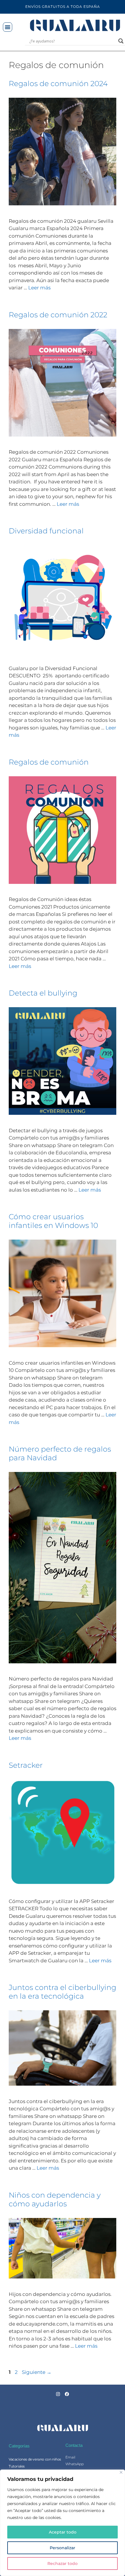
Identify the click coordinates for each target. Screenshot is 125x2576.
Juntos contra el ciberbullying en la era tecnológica (63, 1992)
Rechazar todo (63, 2563)
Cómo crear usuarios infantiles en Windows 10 (53, 1221)
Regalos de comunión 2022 (58, 315)
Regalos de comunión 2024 (58, 83)
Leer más (39, 288)
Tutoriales (17, 2466)
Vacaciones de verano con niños (35, 2459)
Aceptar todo (63, 2532)
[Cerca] (121, 2472)
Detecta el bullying (43, 993)
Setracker (26, 1765)
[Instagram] (58, 2394)
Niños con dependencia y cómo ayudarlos (55, 2199)
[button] (8, 27)
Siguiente (37, 2372)
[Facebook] (67, 2394)
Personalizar (63, 2548)
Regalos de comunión (49, 762)
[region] (63, 2523)
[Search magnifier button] (121, 41)
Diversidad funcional (46, 531)
